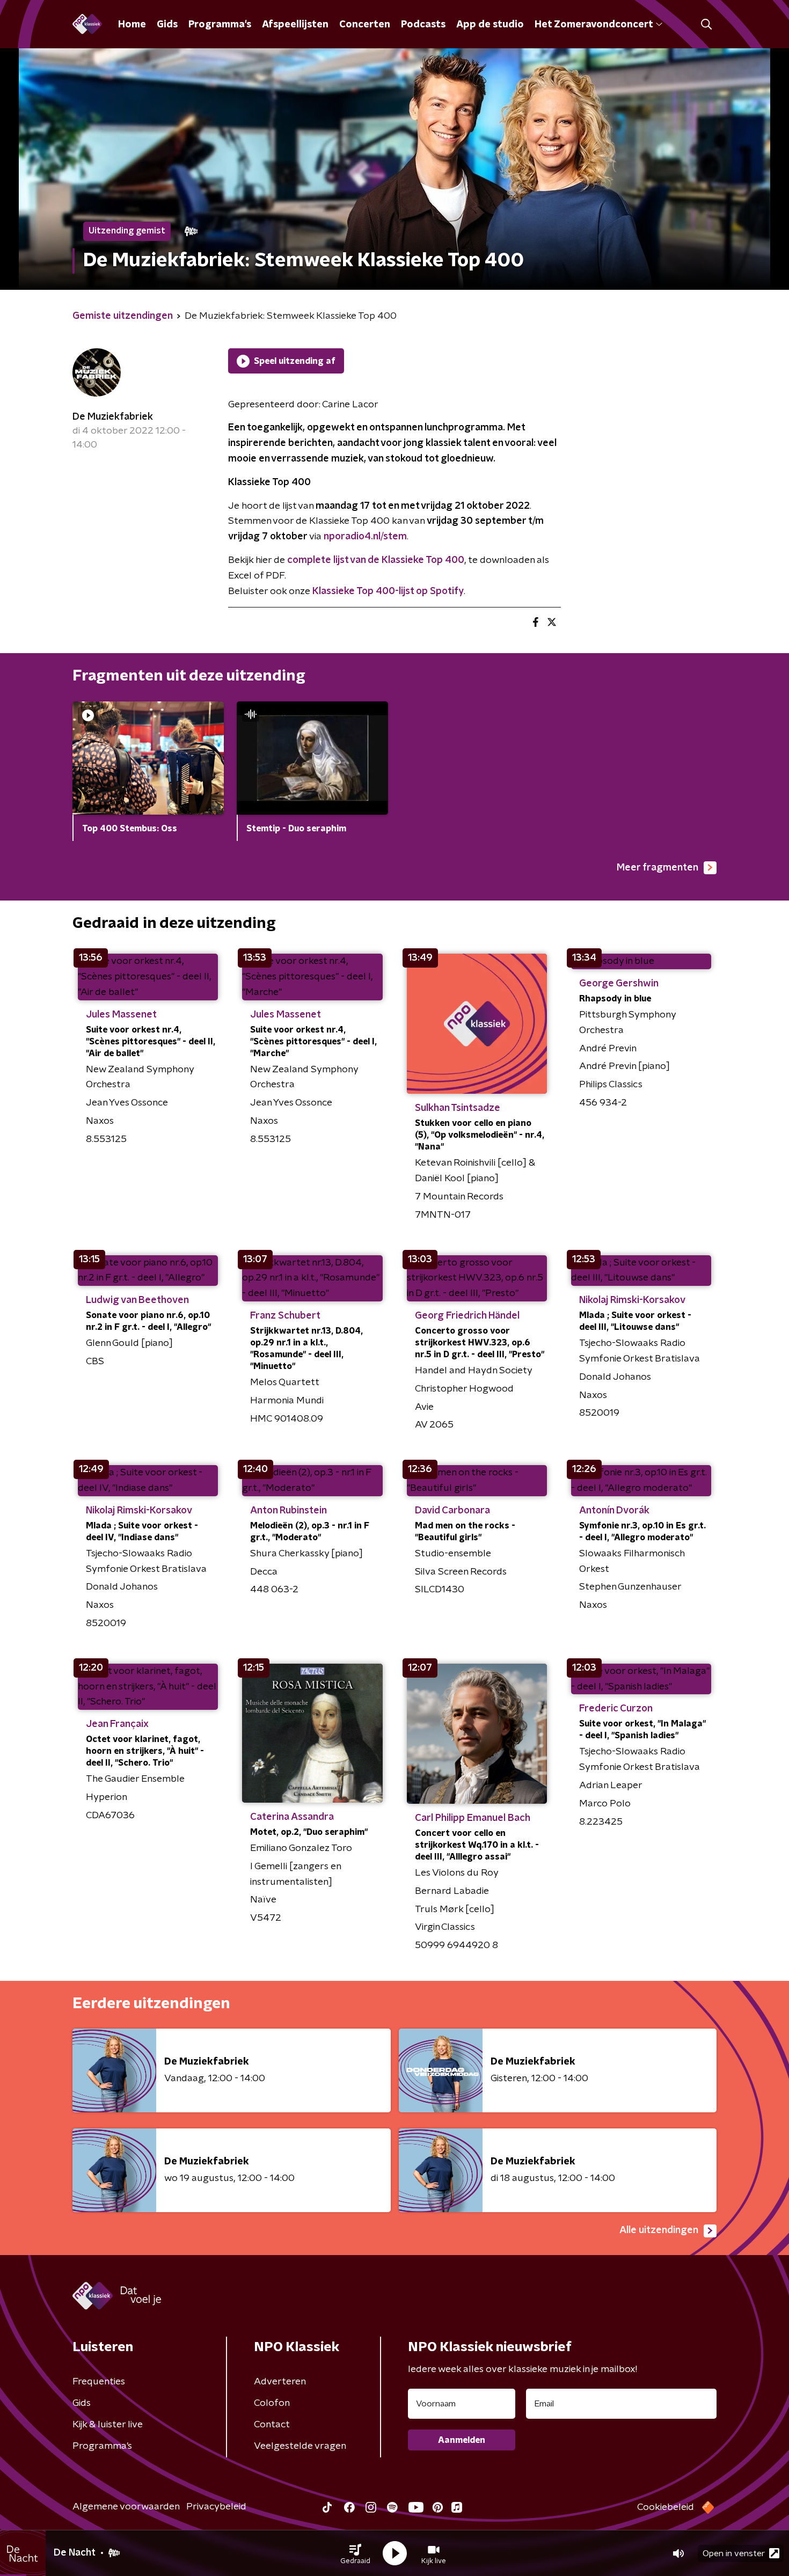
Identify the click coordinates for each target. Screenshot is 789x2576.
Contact (272, 2425)
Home (132, 25)
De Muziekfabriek (113, 417)
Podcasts (423, 25)
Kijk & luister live (108, 2425)
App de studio (490, 25)
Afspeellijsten (295, 25)
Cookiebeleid (666, 2507)
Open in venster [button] (734, 2553)
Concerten (365, 25)
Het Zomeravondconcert (594, 25)
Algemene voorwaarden (126, 2507)
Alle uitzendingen (659, 2230)
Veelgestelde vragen (300, 2446)
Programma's (220, 25)
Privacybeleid (216, 2507)
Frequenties (99, 2382)
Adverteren (280, 2382)
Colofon (272, 2403)
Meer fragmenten (657, 868)
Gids (167, 25)
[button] (355, 2553)
